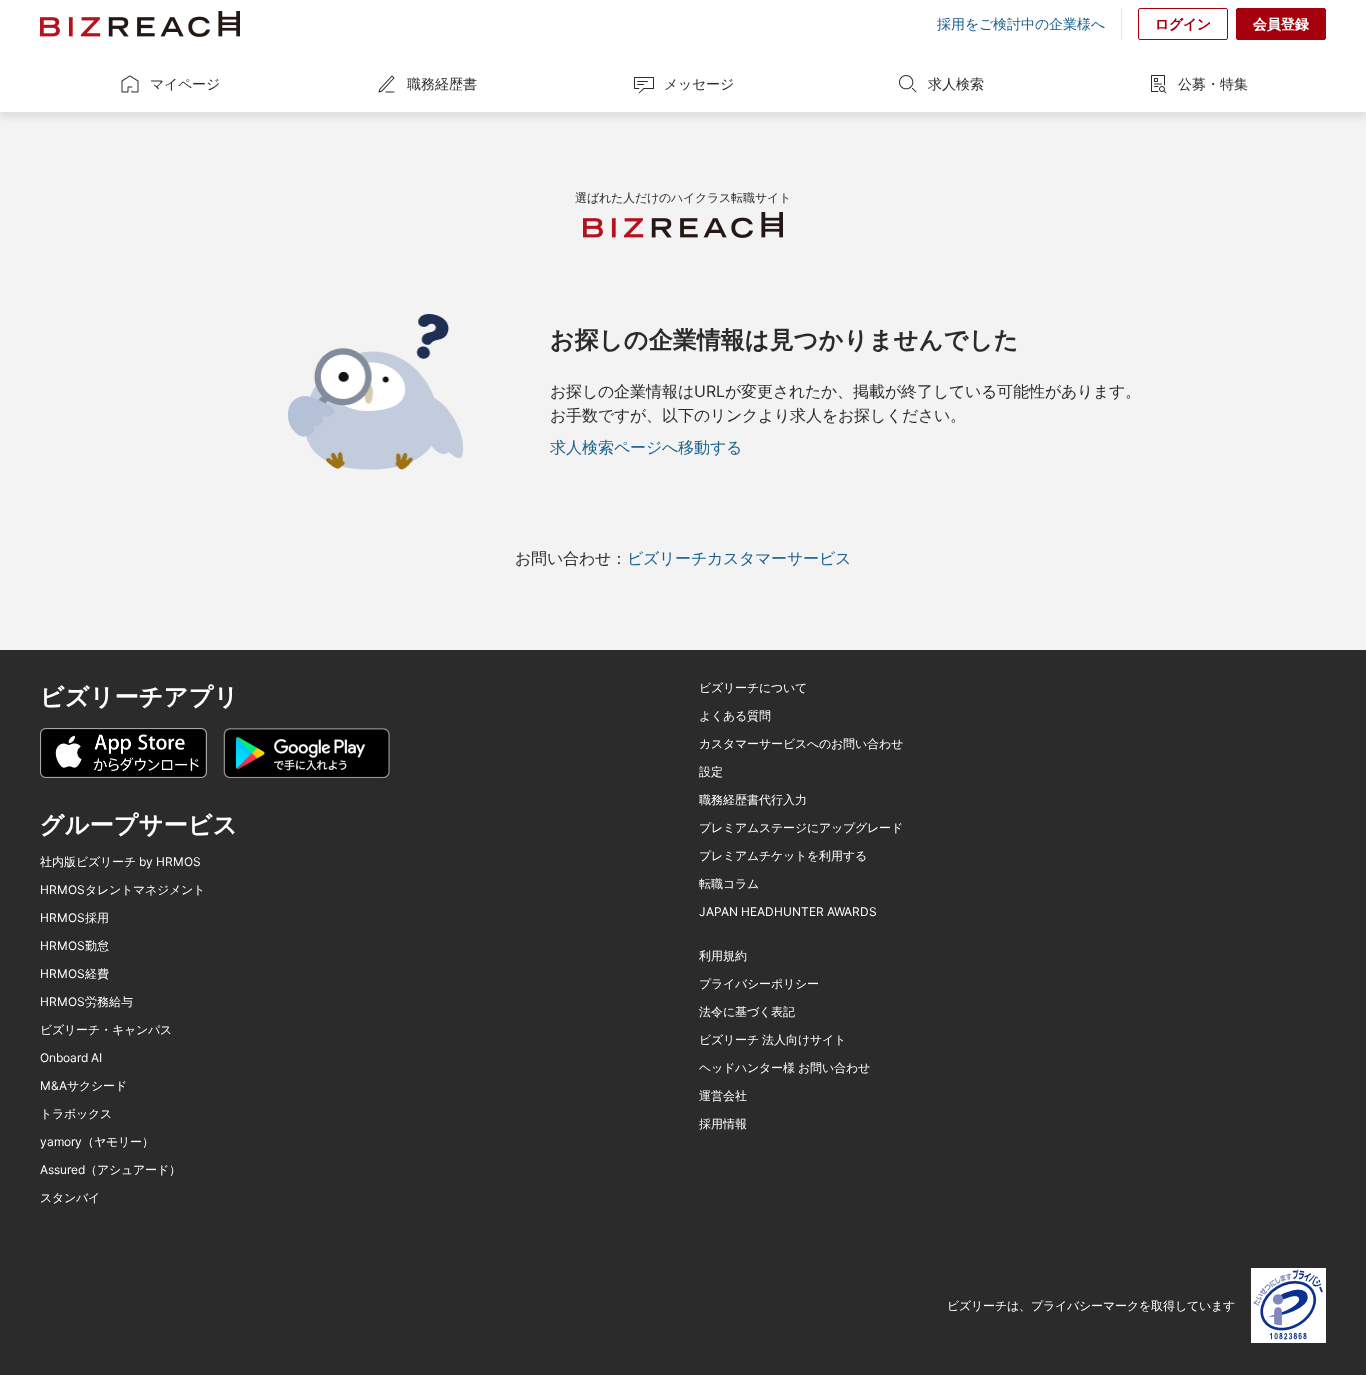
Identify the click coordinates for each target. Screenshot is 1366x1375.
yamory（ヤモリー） (97, 1142)
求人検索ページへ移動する (646, 447)
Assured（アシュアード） (110, 1170)
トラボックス (76, 1114)
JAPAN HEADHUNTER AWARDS (788, 912)
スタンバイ (70, 1198)
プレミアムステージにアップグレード (801, 828)
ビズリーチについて (753, 688)
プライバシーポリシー (759, 984)
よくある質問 (735, 716)
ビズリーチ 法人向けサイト (772, 1040)
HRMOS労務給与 (86, 1002)
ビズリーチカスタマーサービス (739, 558)
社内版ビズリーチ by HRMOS (120, 862)
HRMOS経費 (74, 974)
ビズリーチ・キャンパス (106, 1030)
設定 (711, 772)
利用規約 (723, 956)
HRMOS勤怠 (74, 946)
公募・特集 (1213, 83)
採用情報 (723, 1124)
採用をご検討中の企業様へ (1021, 24)
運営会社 (723, 1096)
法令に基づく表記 (747, 1012)
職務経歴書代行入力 (753, 800)
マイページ (185, 83)
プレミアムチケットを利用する (783, 856)
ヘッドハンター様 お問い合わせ (784, 1068)
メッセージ (699, 83)
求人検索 (956, 83)
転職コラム (729, 884)
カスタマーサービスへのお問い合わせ (801, 744)
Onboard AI (71, 1058)
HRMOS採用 (74, 918)
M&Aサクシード (83, 1086)
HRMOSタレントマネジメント (122, 890)
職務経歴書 (442, 83)
